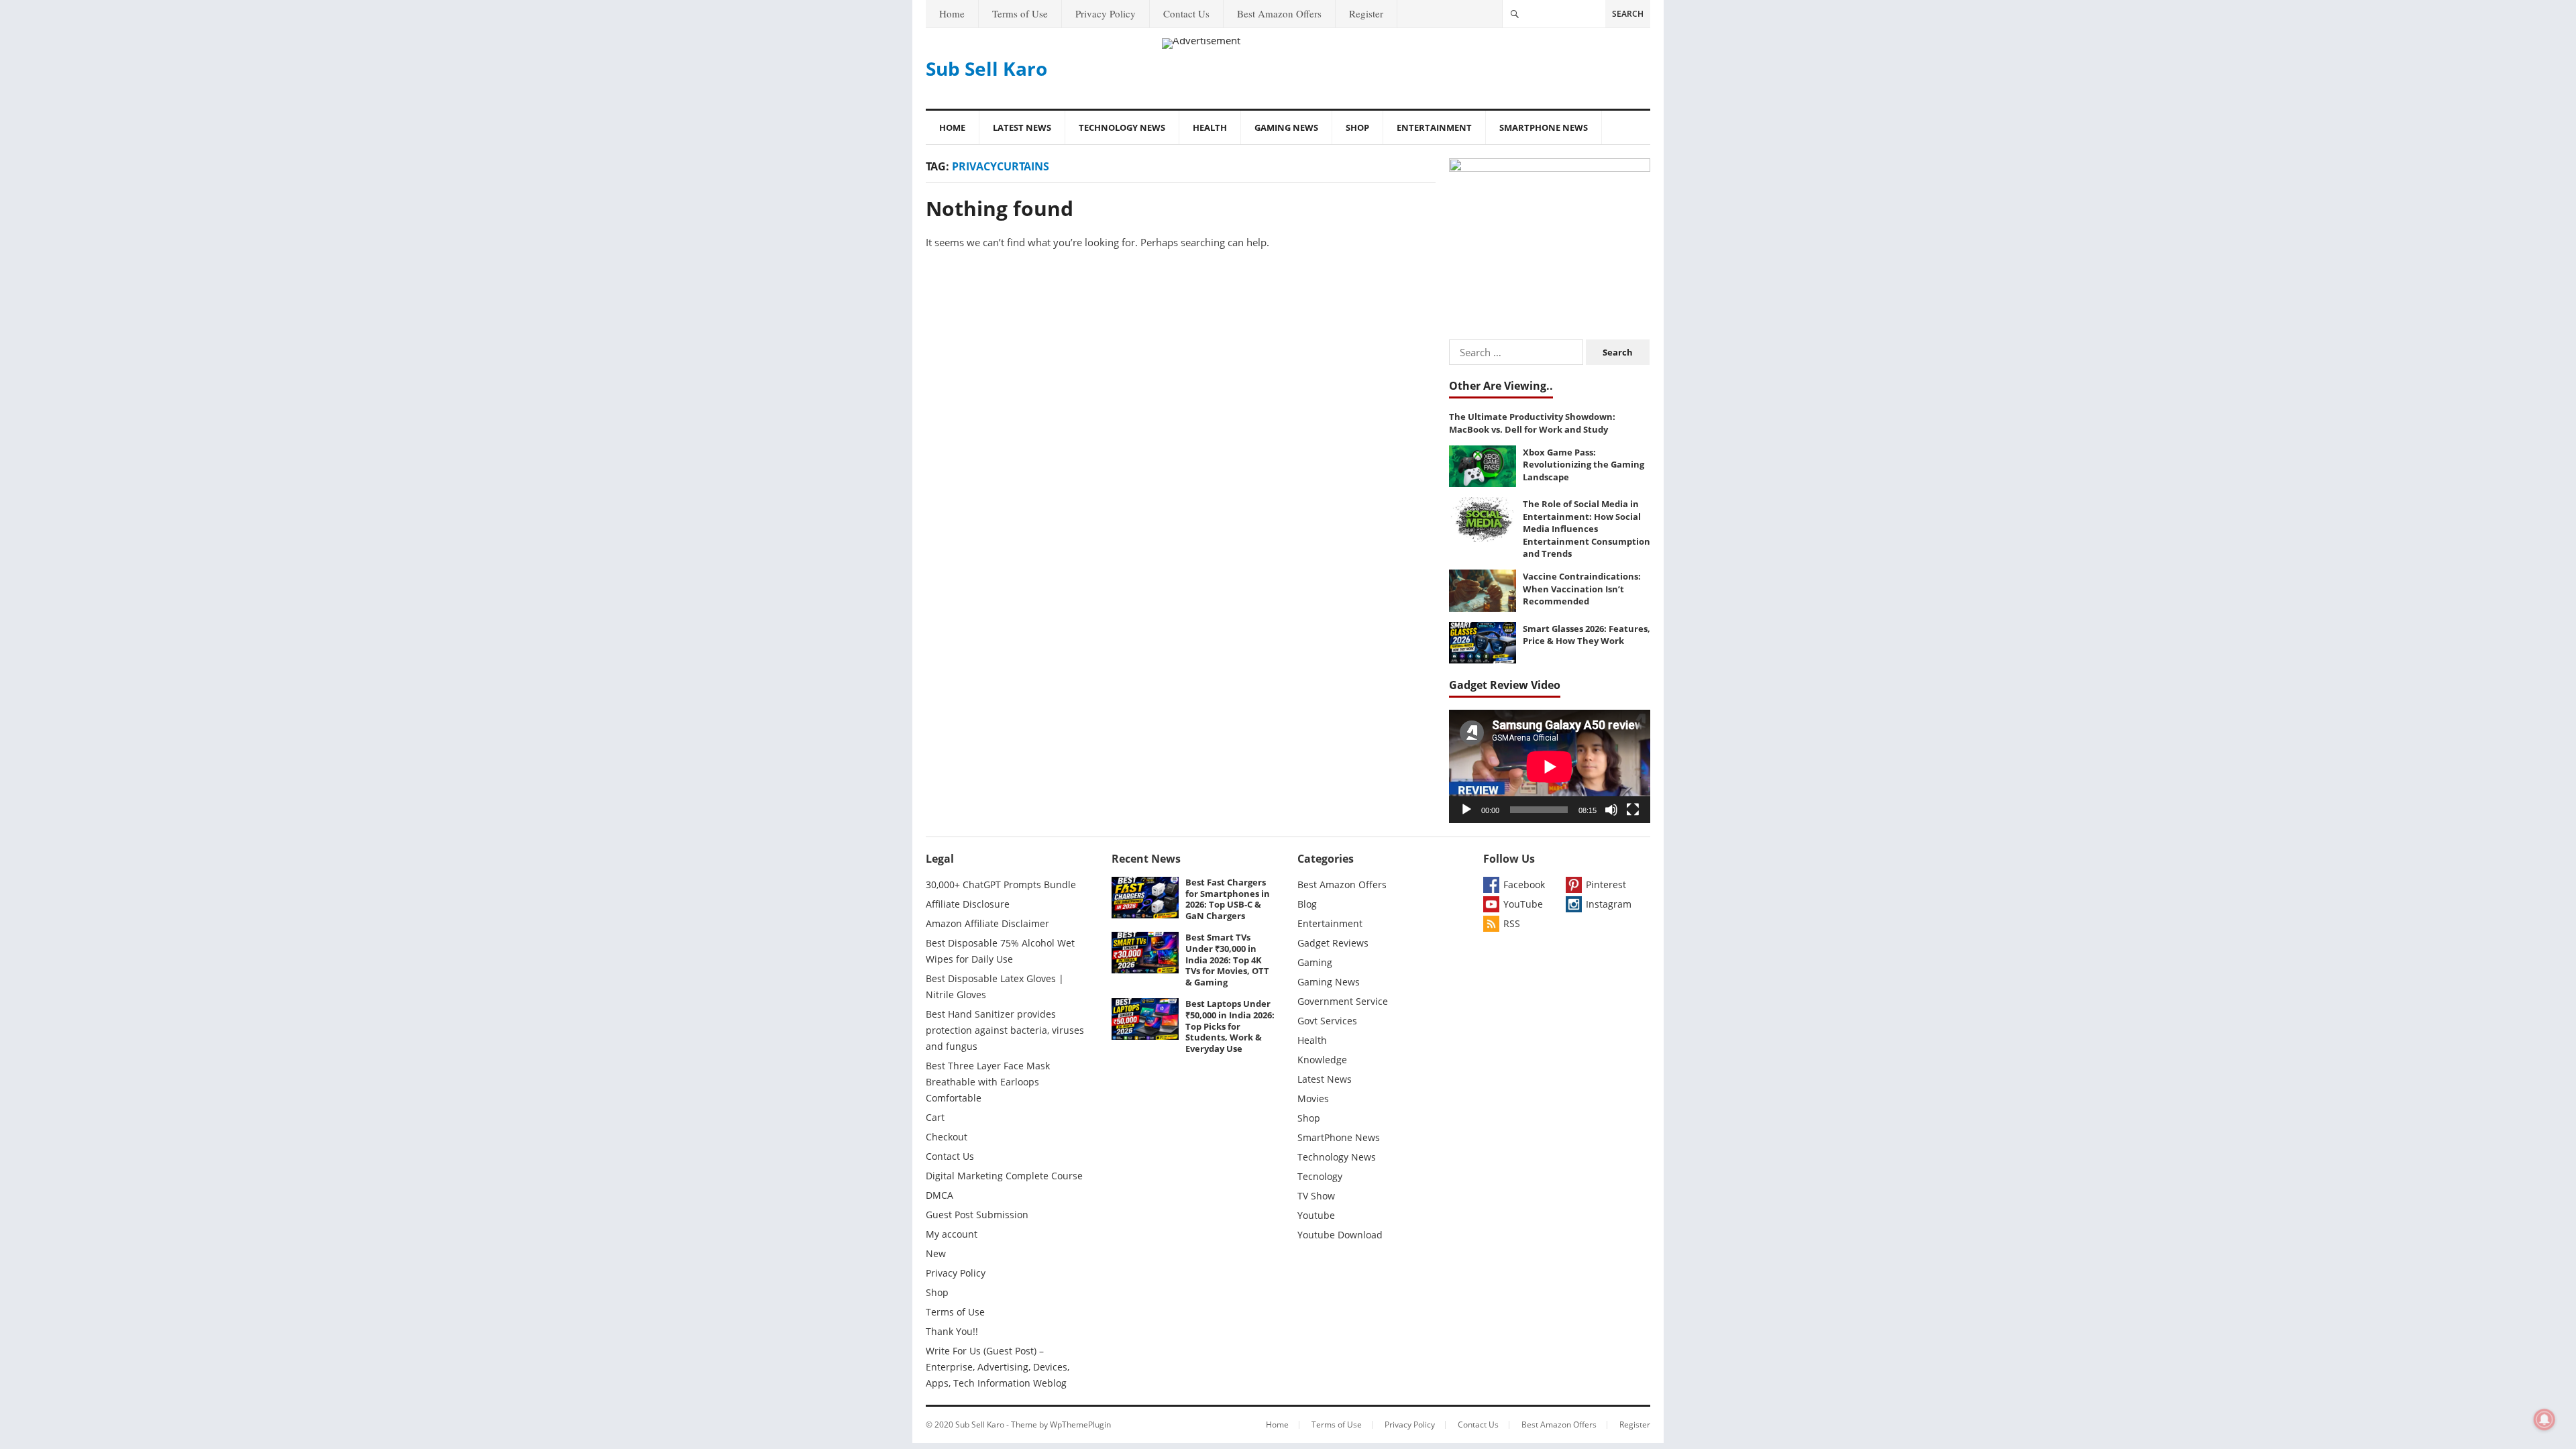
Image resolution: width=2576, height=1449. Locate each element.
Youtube (1316, 1215)
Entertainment (1434, 127)
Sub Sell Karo (986, 68)
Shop (1357, 127)
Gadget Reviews (1333, 943)
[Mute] (1611, 810)
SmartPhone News (1544, 127)
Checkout (947, 1137)
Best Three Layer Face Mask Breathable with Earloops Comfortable (988, 1082)
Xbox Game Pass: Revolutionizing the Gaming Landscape (1584, 465)
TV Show (1316, 1196)
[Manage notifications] (2544, 1419)
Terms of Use (1020, 13)
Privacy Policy (1106, 13)
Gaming (1315, 962)
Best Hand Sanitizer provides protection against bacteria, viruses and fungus (1005, 1030)
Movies (1313, 1098)
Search (1628, 14)
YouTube (1523, 904)
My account (952, 1234)
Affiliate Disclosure (968, 904)
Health (1210, 127)
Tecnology (1320, 1176)
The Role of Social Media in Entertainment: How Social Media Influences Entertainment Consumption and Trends (1587, 529)
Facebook (1524, 884)
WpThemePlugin (1080, 1425)
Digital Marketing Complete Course (1004, 1176)
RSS (1512, 923)
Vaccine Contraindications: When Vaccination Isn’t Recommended (1582, 589)
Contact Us (1186, 13)
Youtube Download (1340, 1235)
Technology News (1122, 127)
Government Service (1343, 1001)
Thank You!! (952, 1331)
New (936, 1253)
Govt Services (1327, 1021)
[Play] (1466, 810)
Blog (1307, 904)
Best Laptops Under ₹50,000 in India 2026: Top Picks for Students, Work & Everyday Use (1230, 1026)
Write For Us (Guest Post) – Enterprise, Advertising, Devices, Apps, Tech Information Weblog (998, 1367)
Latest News (1022, 127)
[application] (1550, 766)
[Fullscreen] (1633, 810)
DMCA (940, 1195)
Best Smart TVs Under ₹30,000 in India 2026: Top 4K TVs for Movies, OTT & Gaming (1227, 960)
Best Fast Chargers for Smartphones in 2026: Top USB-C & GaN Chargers (1228, 899)
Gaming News (1286, 127)
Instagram (1609, 904)
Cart (935, 1117)
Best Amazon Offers (1279, 13)
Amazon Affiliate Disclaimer (987, 923)
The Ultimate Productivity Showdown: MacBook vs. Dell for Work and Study (1532, 423)
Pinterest (1606, 884)
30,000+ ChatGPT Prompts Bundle (1001, 884)
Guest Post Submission (977, 1215)
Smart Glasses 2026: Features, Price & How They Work (1587, 635)
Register (1366, 13)
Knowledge (1322, 1060)
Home (952, 13)
